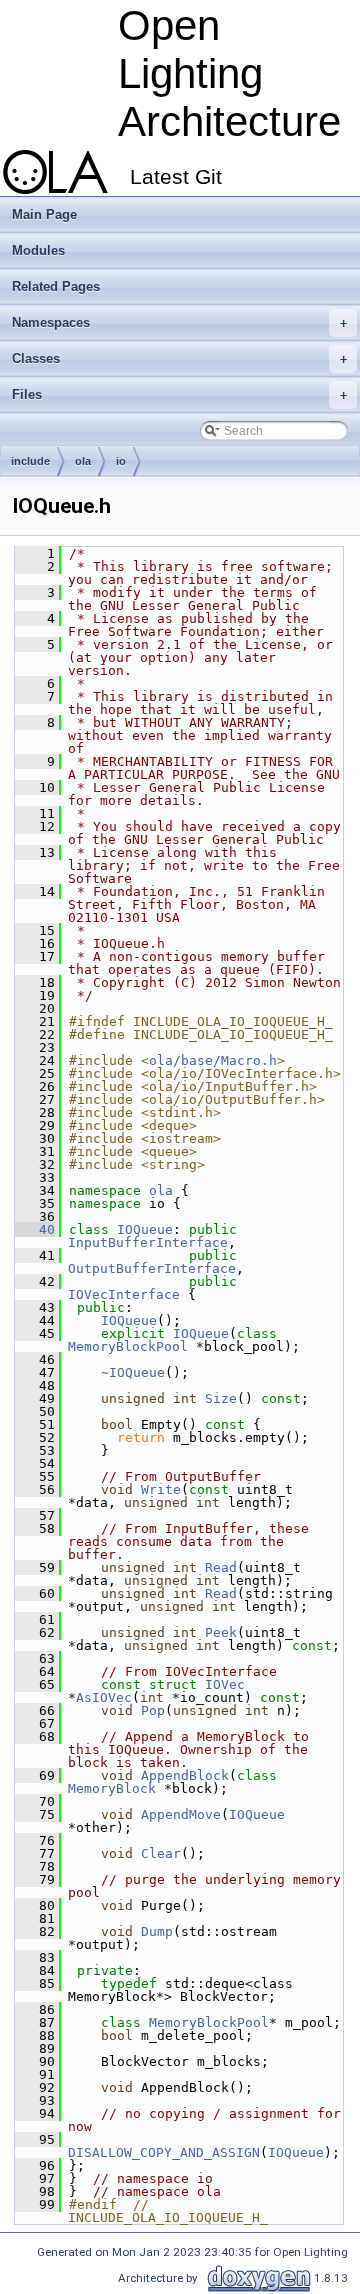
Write (161, 1489)
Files (179, 394)
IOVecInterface (124, 1294)
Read (221, 1567)
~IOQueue (133, 1372)
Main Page (44, 214)
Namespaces (179, 322)
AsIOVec (104, 1697)
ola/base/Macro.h (213, 1060)
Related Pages (56, 286)
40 (35, 1229)
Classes (179, 358)
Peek (221, 1632)
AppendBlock (185, 1775)
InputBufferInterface (148, 1242)
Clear (161, 1853)
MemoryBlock (112, 1788)
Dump (157, 1931)
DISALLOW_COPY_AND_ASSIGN (164, 2152)
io (121, 461)
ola (83, 461)
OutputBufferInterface (152, 1268)
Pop (153, 1710)
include (30, 461)
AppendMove (181, 1814)
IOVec (225, 1684)
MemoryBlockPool (128, 1346)
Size (221, 1398)
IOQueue (145, 1229)
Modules (38, 250)
